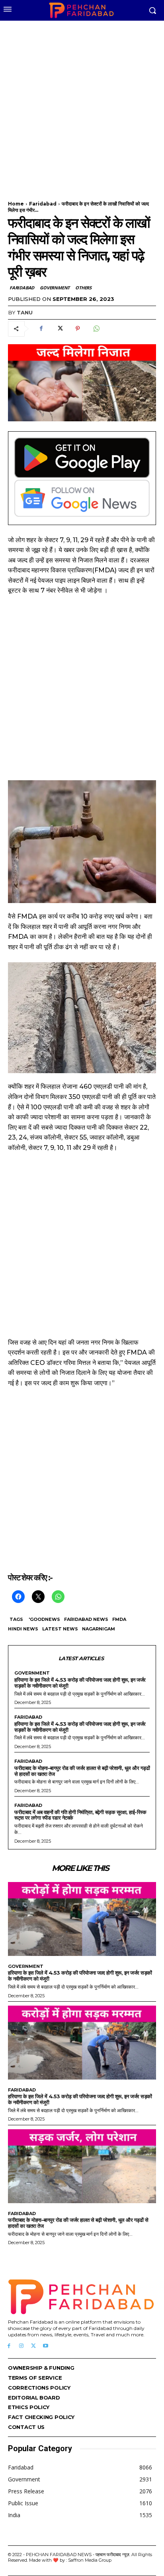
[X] (59, 329)
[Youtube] (46, 2346)
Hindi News (23, 1629)
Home (16, 204)
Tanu (25, 312)
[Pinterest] (78, 329)
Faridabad (43, 204)
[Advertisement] (82, 106)
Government (55, 288)
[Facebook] (41, 329)
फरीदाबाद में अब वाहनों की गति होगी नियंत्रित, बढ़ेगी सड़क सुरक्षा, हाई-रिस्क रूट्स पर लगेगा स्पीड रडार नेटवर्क (80, 1815)
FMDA (119, 1619)
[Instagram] (21, 2346)
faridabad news (86, 1619)
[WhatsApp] (96, 329)
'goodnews (44, 1619)
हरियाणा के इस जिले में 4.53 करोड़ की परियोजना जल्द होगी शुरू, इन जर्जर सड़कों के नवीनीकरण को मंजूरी (80, 1683)
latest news (60, 1629)
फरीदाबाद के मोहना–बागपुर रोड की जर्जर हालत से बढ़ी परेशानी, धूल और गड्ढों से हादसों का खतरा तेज (82, 1771)
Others (83, 288)
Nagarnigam (99, 1629)
